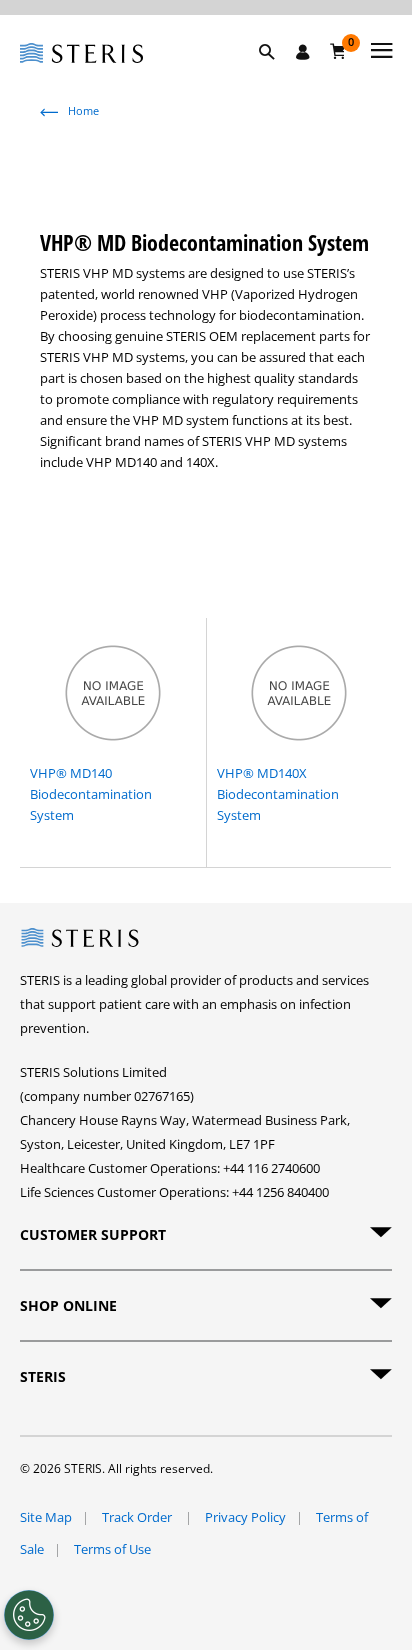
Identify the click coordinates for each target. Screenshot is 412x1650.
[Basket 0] (338, 51)
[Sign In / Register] (303, 52)
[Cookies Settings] (29, 1615)
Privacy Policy (245, 1517)
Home (83, 110)
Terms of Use (112, 1549)
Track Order (138, 1517)
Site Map (46, 1517)
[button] (277, 75)
